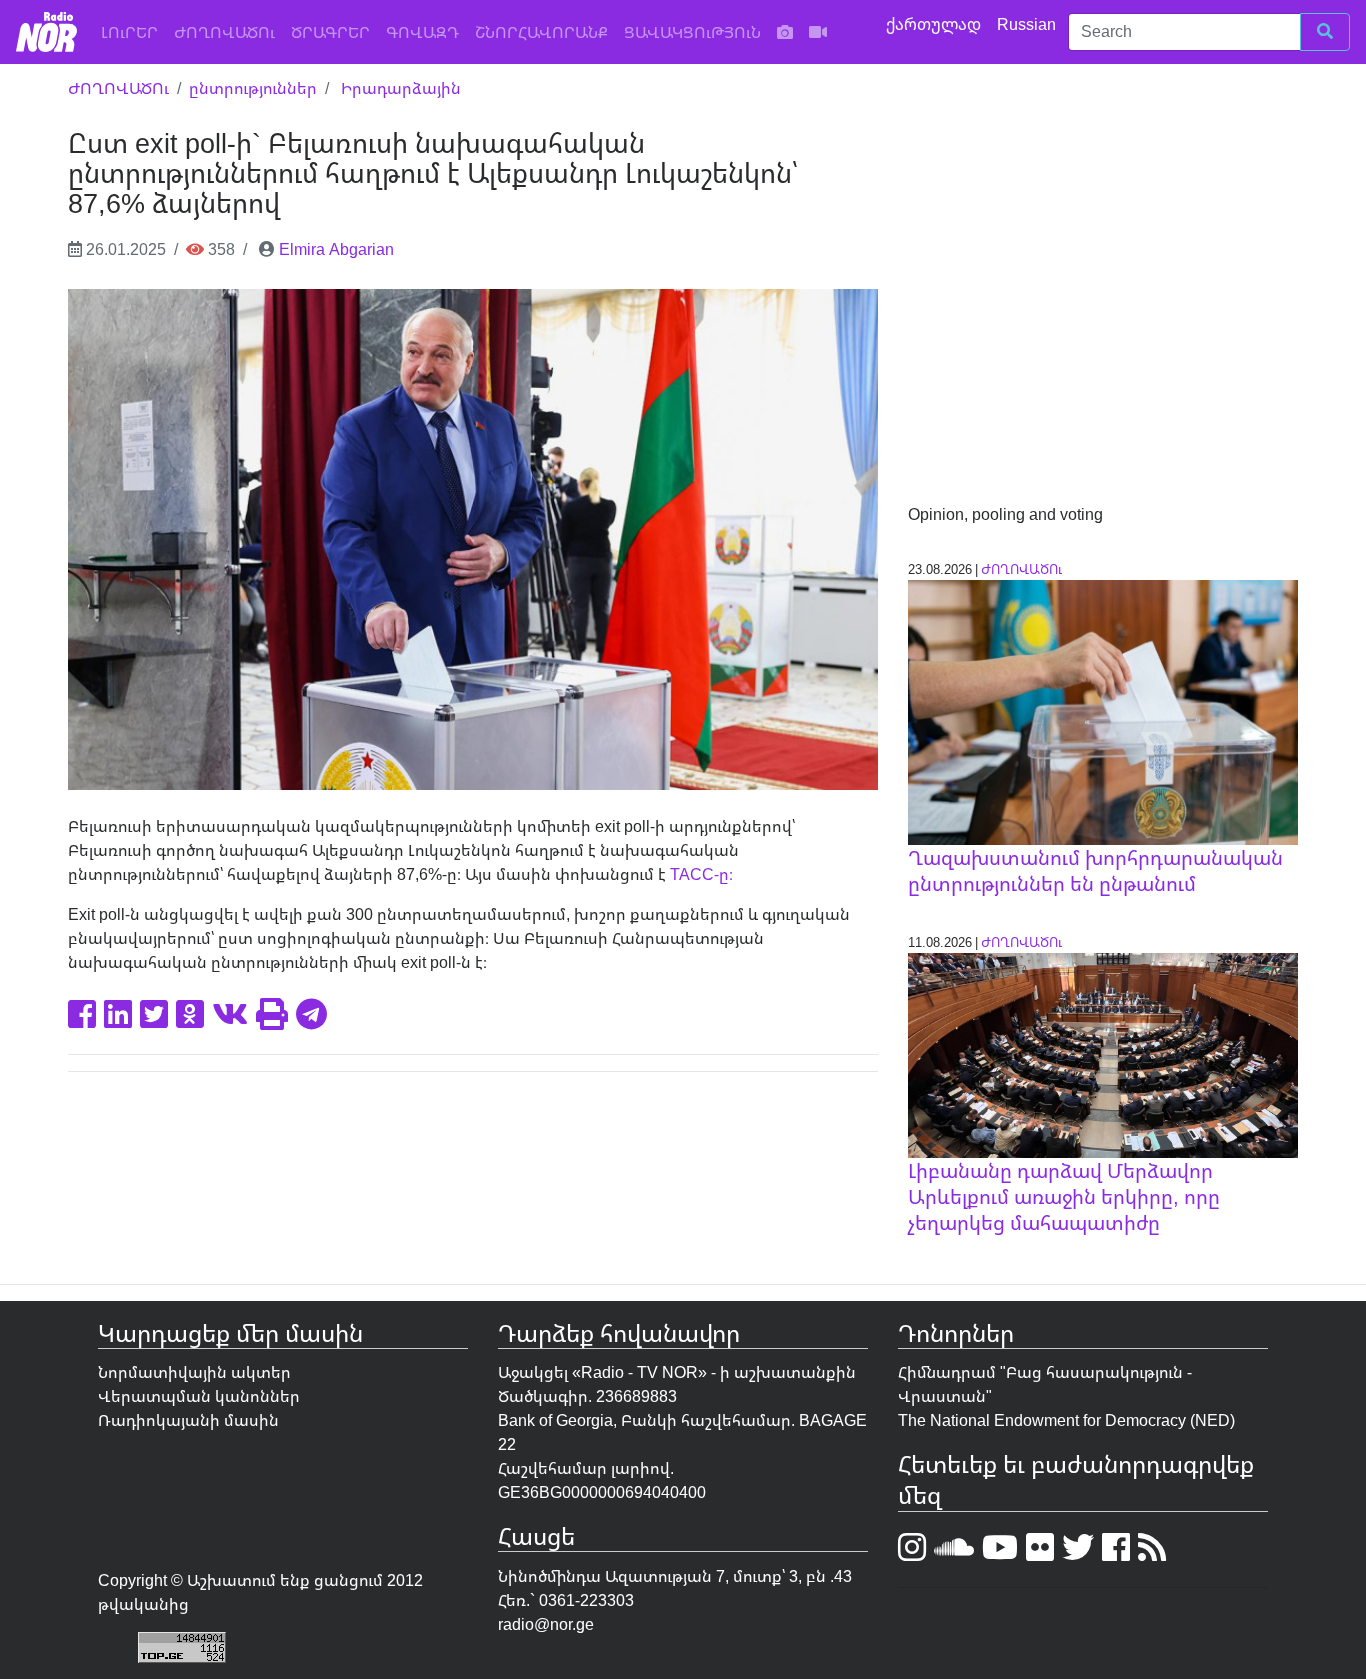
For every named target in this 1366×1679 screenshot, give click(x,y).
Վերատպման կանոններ (199, 1396)
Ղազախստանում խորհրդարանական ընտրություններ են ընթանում (1095, 870)
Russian (1028, 24)
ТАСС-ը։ (699, 874)
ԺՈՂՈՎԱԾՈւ (224, 32)
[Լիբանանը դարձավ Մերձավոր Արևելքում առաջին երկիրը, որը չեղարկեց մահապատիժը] (1103, 1054)
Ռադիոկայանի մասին (188, 1420)
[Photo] (785, 32)
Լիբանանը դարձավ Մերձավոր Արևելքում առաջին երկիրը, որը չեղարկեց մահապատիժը (1064, 1196)
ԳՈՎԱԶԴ (422, 32)
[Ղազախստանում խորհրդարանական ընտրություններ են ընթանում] (1103, 711)
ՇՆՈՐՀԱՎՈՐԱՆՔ (541, 32)
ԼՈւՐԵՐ (133, 31)
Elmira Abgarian (336, 249)
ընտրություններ (253, 88)
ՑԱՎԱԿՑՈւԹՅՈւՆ (692, 32)
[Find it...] (1325, 32)
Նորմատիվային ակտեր (194, 1372)
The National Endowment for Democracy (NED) (1066, 1420)
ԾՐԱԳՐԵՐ (330, 32)
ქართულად (935, 24)
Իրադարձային (401, 88)
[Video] (818, 32)
